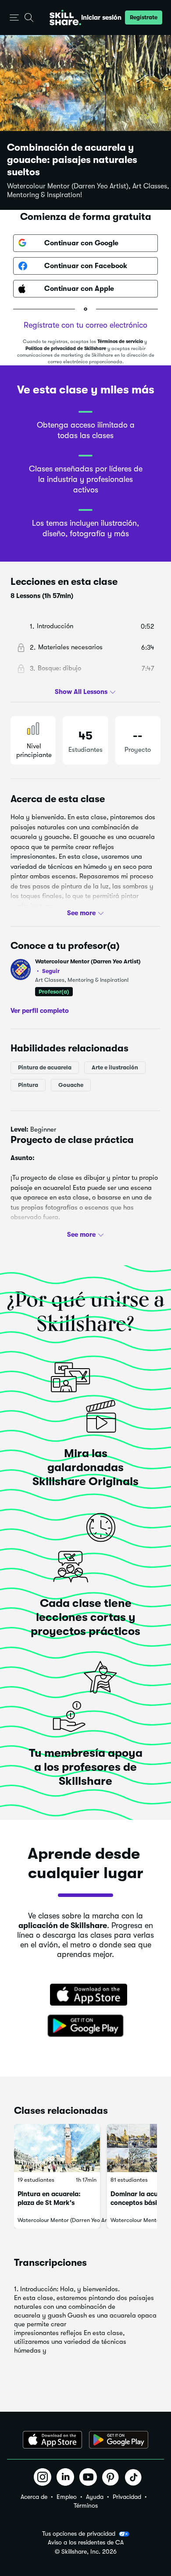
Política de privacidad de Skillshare (66, 349)
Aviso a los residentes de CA (86, 2542)
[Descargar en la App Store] (85, 1996)
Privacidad (127, 2497)
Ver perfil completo (40, 1010)
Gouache (71, 1085)
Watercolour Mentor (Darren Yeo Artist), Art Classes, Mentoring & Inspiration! (88, 191)
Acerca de (34, 2497)
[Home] (65, 18)
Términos (86, 2505)
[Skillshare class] (57, 2148)
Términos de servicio (120, 341)
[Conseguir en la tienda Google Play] (85, 2026)
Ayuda (95, 2497)
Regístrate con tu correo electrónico (85, 325)
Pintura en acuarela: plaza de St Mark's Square (49, 2203)
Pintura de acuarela (45, 1067)
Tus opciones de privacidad (79, 2534)
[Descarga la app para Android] (119, 2440)
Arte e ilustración (115, 1067)
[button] (14, 18)
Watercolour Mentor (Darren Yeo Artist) (88, 966)
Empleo (67, 2497)
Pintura (28, 1085)
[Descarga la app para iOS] (52, 2440)
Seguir (51, 971)
